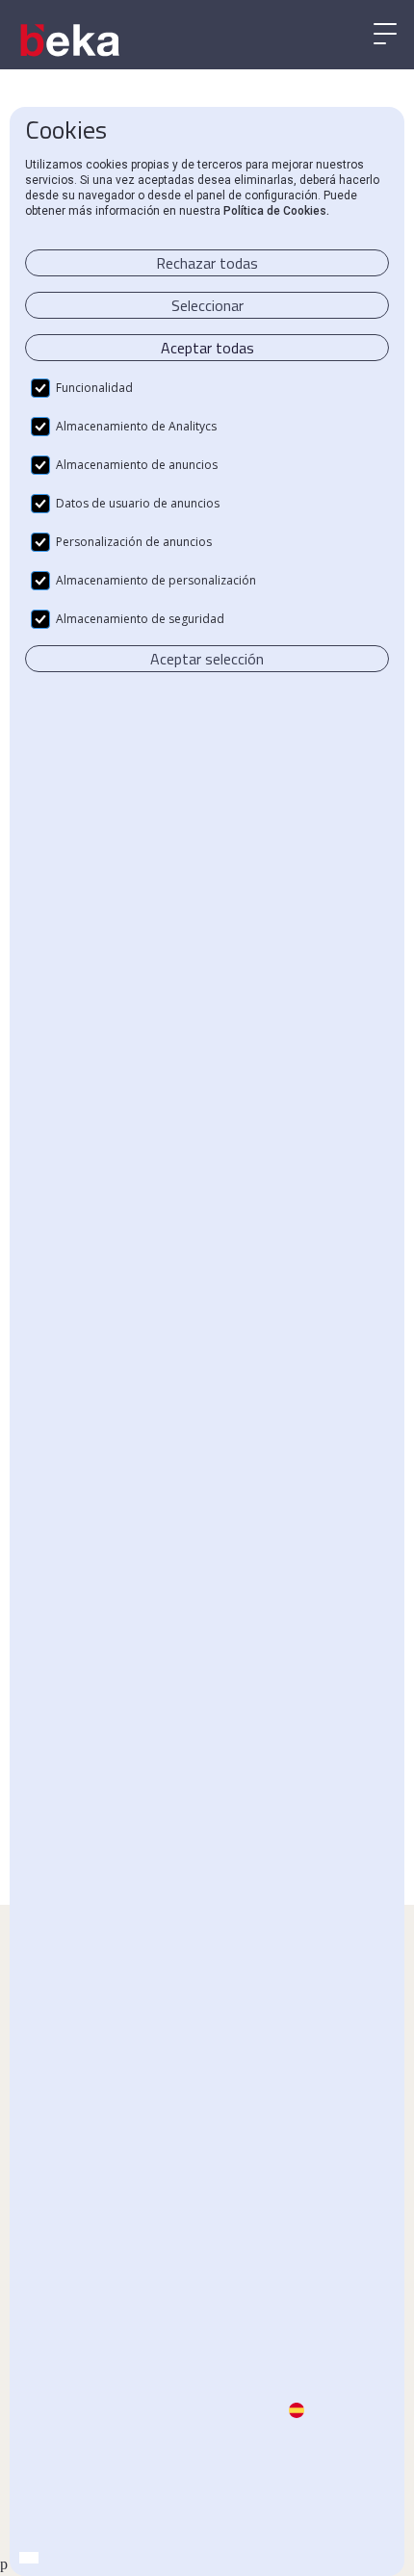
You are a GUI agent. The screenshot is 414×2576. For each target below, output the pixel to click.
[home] (72, 40)
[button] (385, 35)
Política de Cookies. (276, 211)
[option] (48, 2559)
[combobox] (29, 2558)
